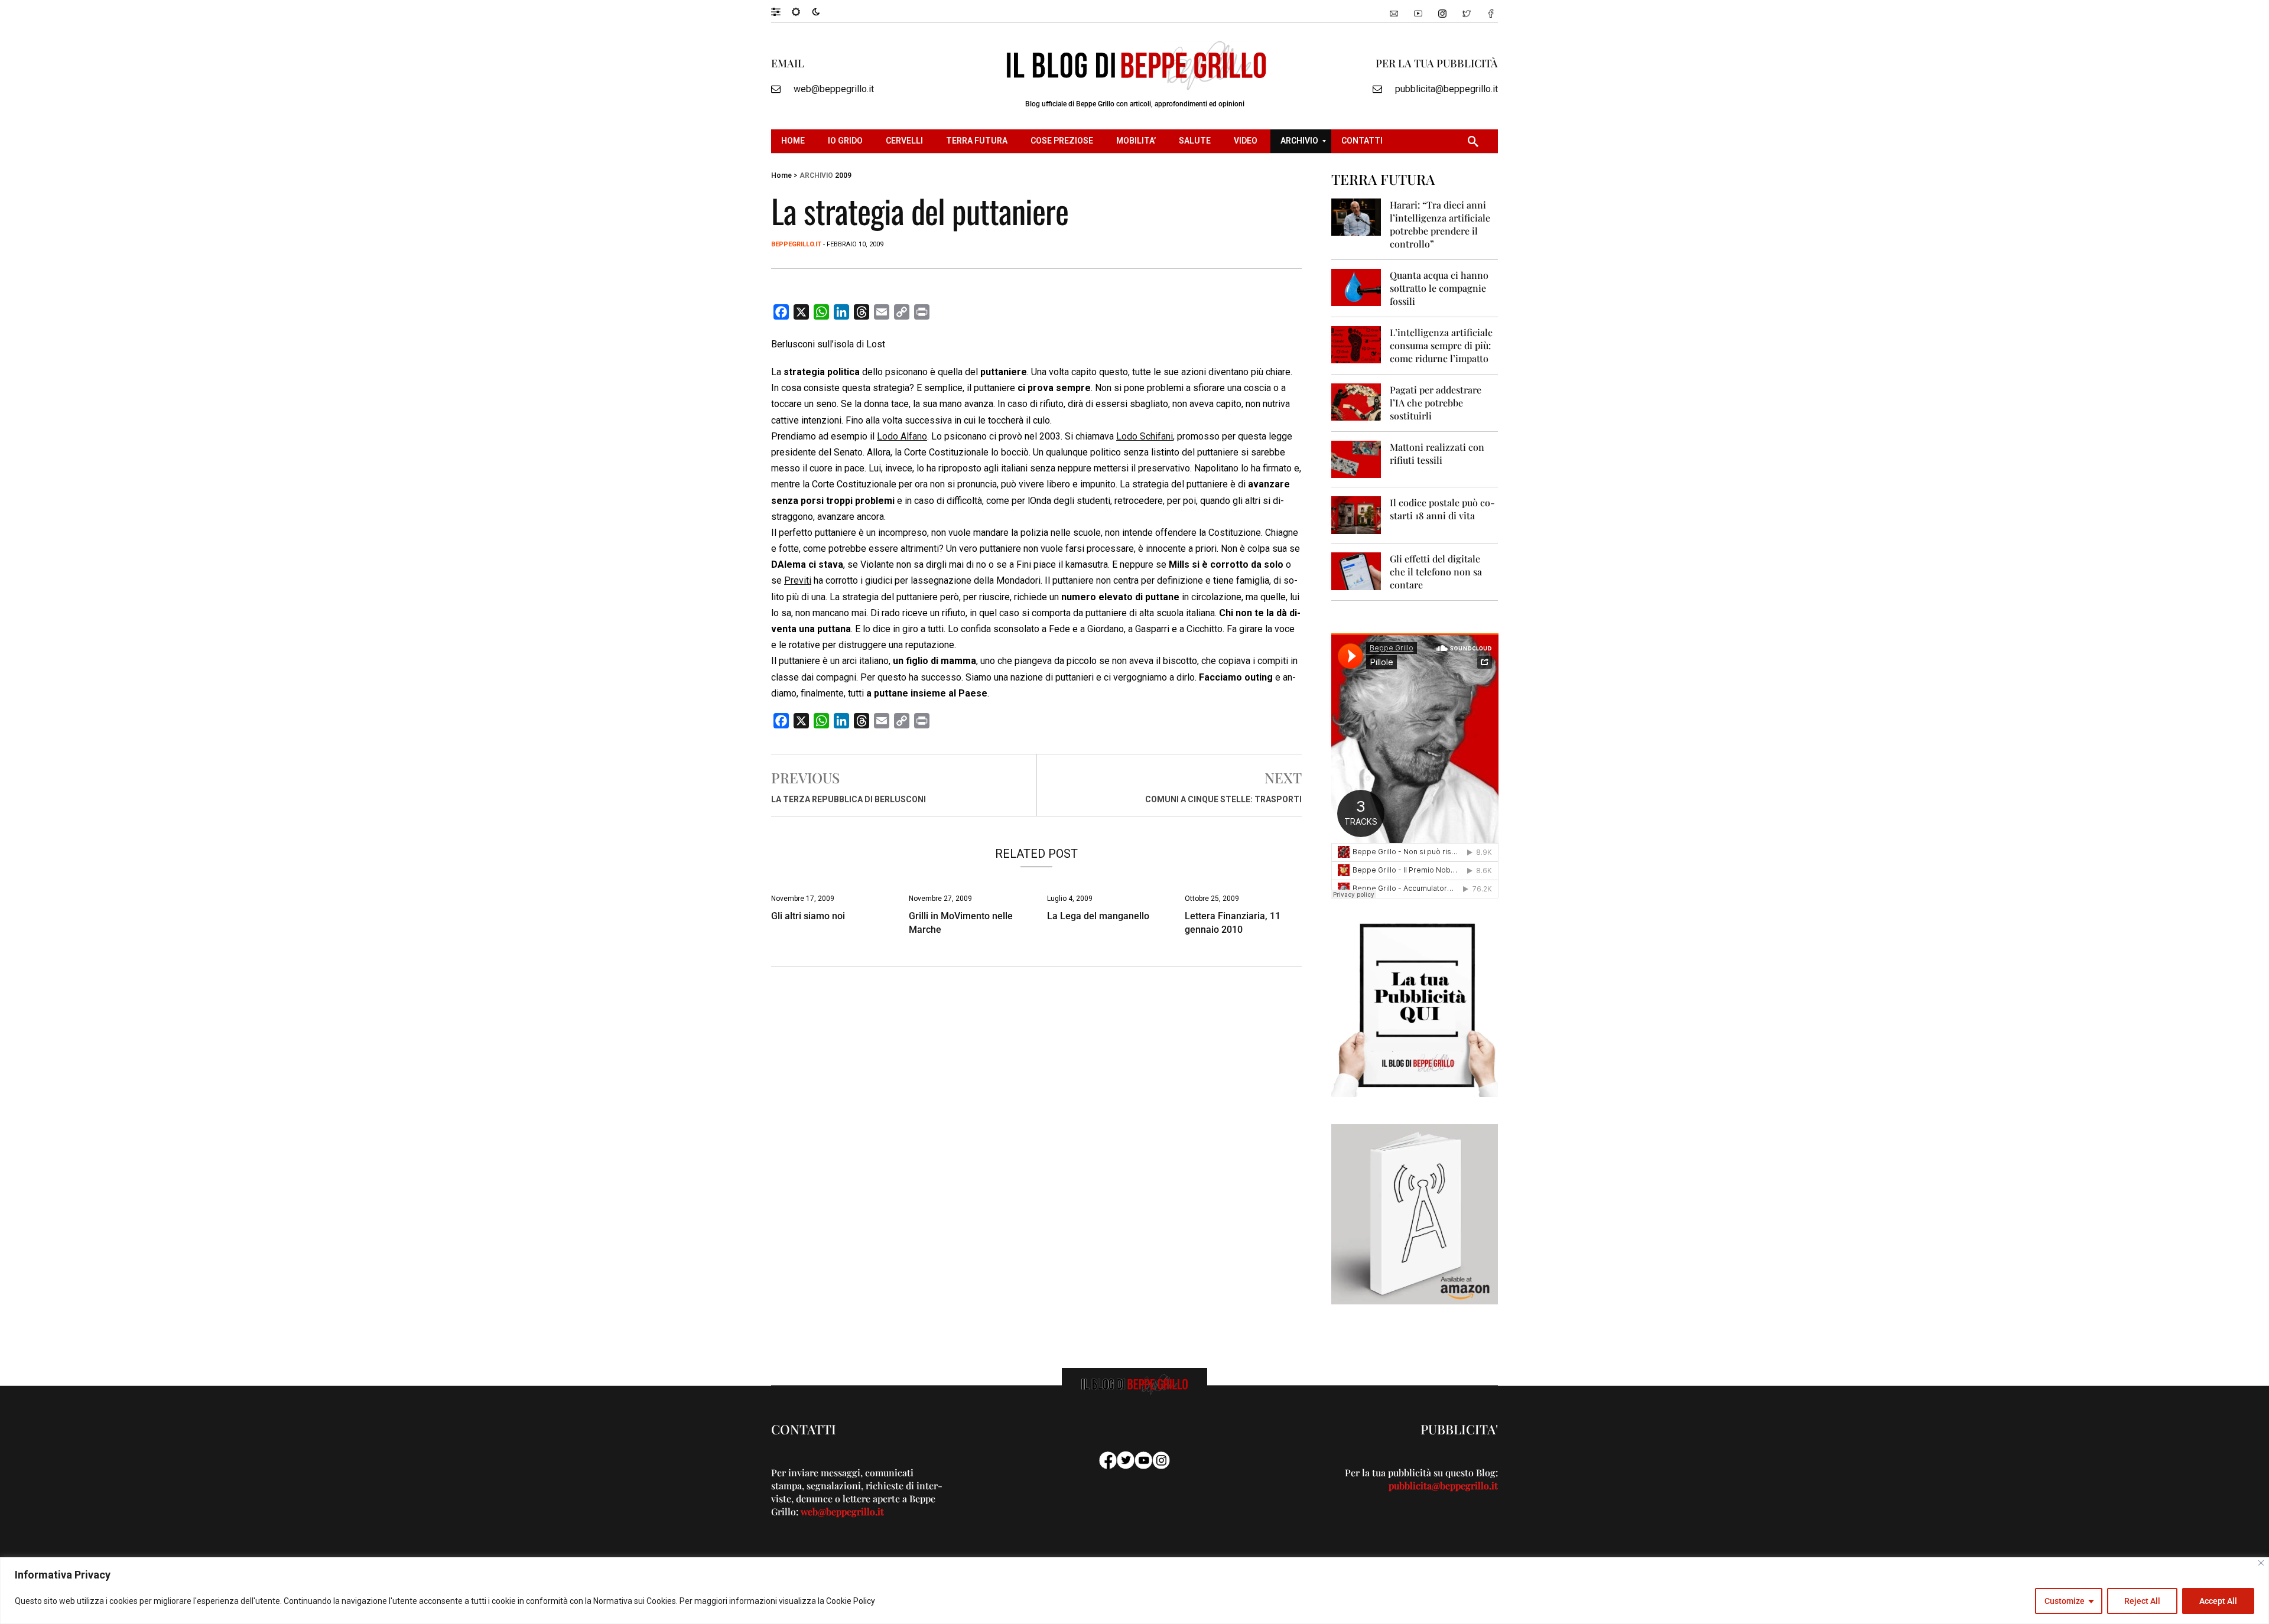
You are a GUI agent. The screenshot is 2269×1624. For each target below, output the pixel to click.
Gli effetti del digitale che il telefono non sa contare (1436, 572)
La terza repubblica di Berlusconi (849, 799)
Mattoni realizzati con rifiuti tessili (1437, 453)
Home (781, 175)
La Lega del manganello (1098, 916)
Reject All (2142, 1601)
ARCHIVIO (816, 175)
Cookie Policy (851, 1601)
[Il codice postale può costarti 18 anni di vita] (1356, 514)
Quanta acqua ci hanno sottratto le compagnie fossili (1439, 288)
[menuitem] (794, 141)
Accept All (2218, 1601)
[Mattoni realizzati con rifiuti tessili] (1356, 459)
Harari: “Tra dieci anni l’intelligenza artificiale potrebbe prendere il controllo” (1440, 224)
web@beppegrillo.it (834, 89)
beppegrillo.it (796, 244)
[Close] (2261, 1563)
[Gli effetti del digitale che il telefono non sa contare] (1356, 570)
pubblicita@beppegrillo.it (1446, 89)
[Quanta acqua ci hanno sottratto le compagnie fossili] (1356, 287)
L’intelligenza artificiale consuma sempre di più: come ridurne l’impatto (1441, 345)
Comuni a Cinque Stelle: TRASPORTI (1223, 799)
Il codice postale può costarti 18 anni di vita (1442, 509)
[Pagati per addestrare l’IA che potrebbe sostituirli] (1356, 401)
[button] (781, 11)
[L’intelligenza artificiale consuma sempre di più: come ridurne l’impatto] (1356, 344)
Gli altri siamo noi (808, 916)
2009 (843, 175)
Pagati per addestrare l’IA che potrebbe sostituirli (1436, 403)
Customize (2065, 1601)
